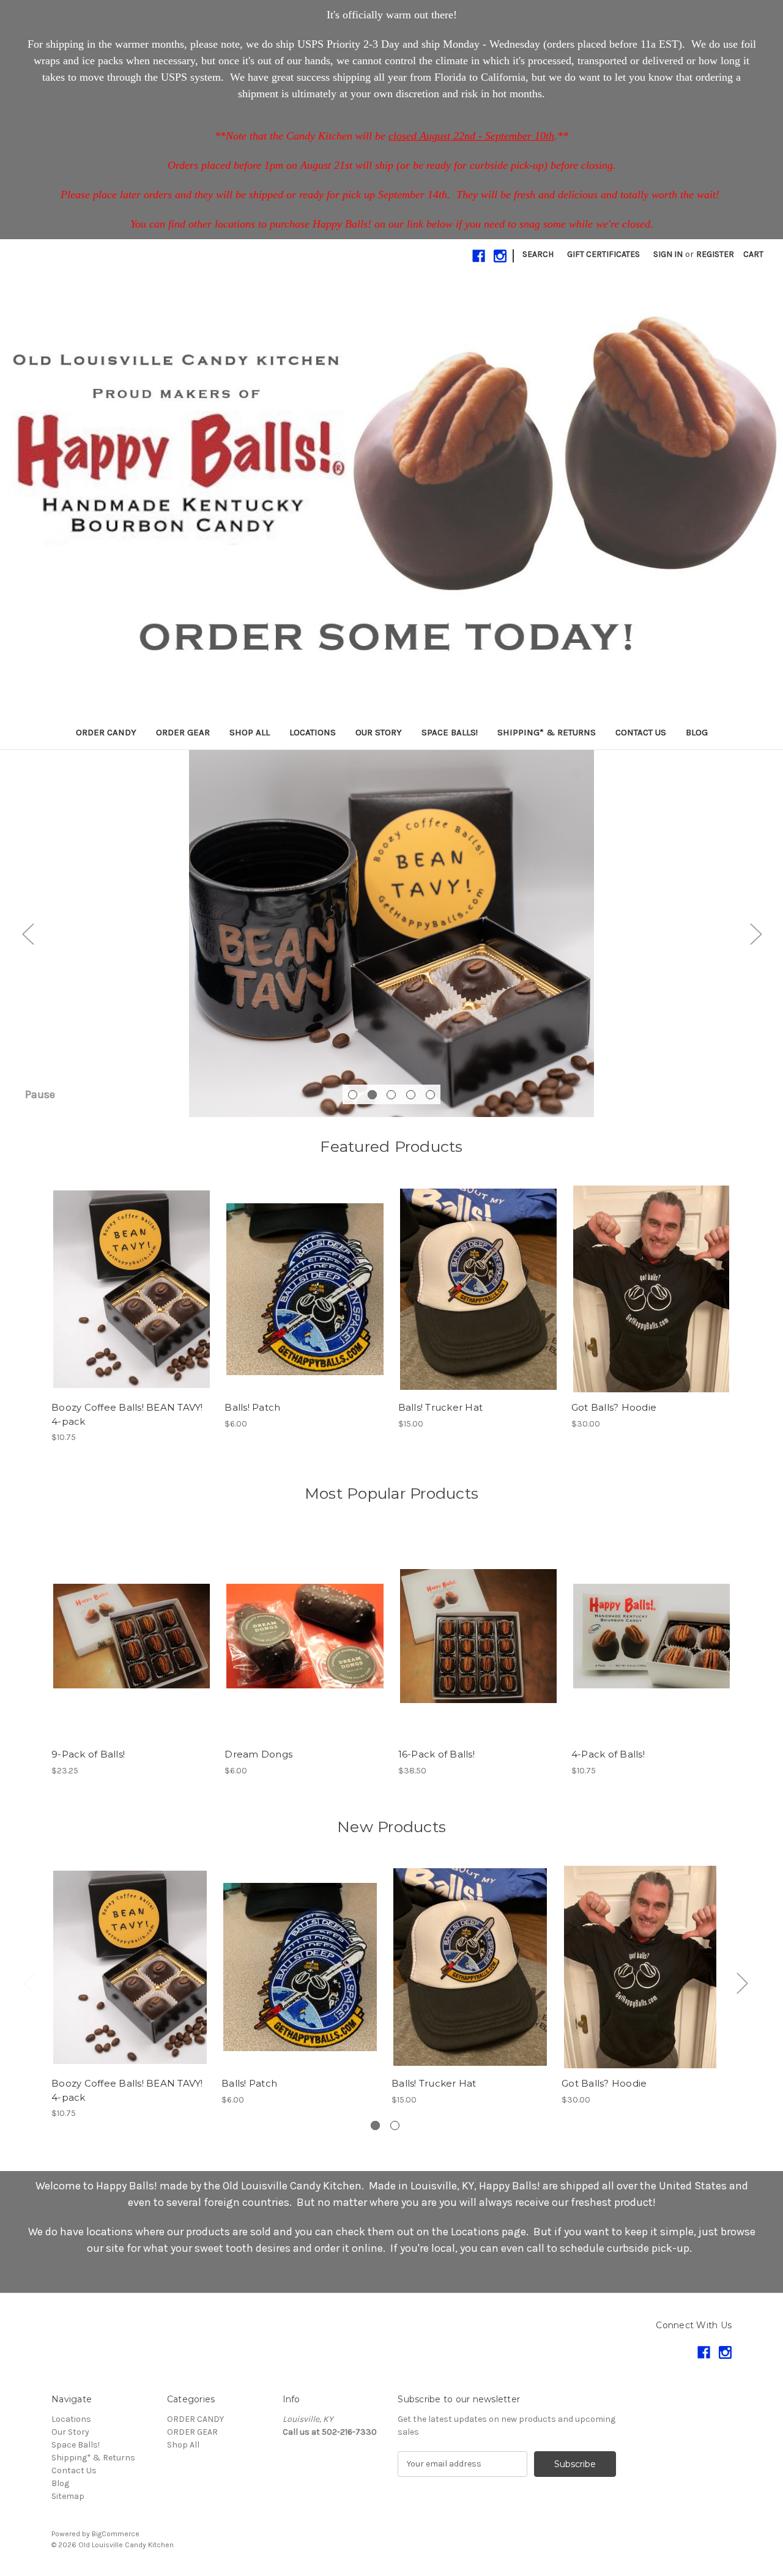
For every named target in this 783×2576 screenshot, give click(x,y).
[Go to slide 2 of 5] (372, 1095)
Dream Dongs (258, 1754)
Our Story (379, 732)
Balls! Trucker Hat (441, 1407)
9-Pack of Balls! (88, 1754)
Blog (697, 732)
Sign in (668, 254)
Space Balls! (450, 732)
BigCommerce (116, 2534)
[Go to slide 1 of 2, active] (375, 2125)
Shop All (250, 732)
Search (538, 254)
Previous (28, 933)
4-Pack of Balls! (608, 1754)
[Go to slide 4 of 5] (411, 1095)
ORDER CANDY (106, 732)
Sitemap (68, 2496)
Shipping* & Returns (547, 732)
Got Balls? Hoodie (614, 1407)
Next (755, 933)
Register (715, 254)
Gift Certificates (603, 254)
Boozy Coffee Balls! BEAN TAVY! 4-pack (127, 1414)
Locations (313, 732)
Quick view (131, 1279)
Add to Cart (132, 1300)
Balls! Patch (252, 1407)
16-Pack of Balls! (436, 1754)
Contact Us (641, 732)
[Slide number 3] (391, 934)
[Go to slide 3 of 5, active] (391, 1095)
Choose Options (478, 1300)
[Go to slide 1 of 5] (353, 1095)
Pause (40, 1094)
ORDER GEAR (183, 732)
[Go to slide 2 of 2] (395, 2125)
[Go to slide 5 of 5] (430, 1095)
